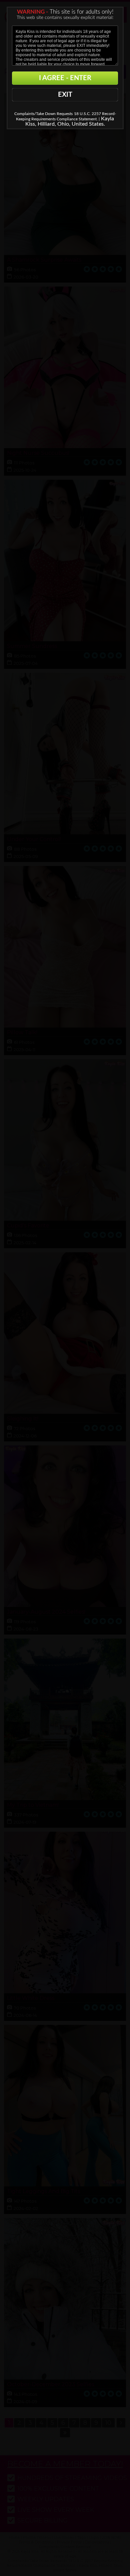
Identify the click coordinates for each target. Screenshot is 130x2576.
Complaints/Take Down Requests (43, 114)
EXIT (65, 95)
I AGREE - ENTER (65, 78)
